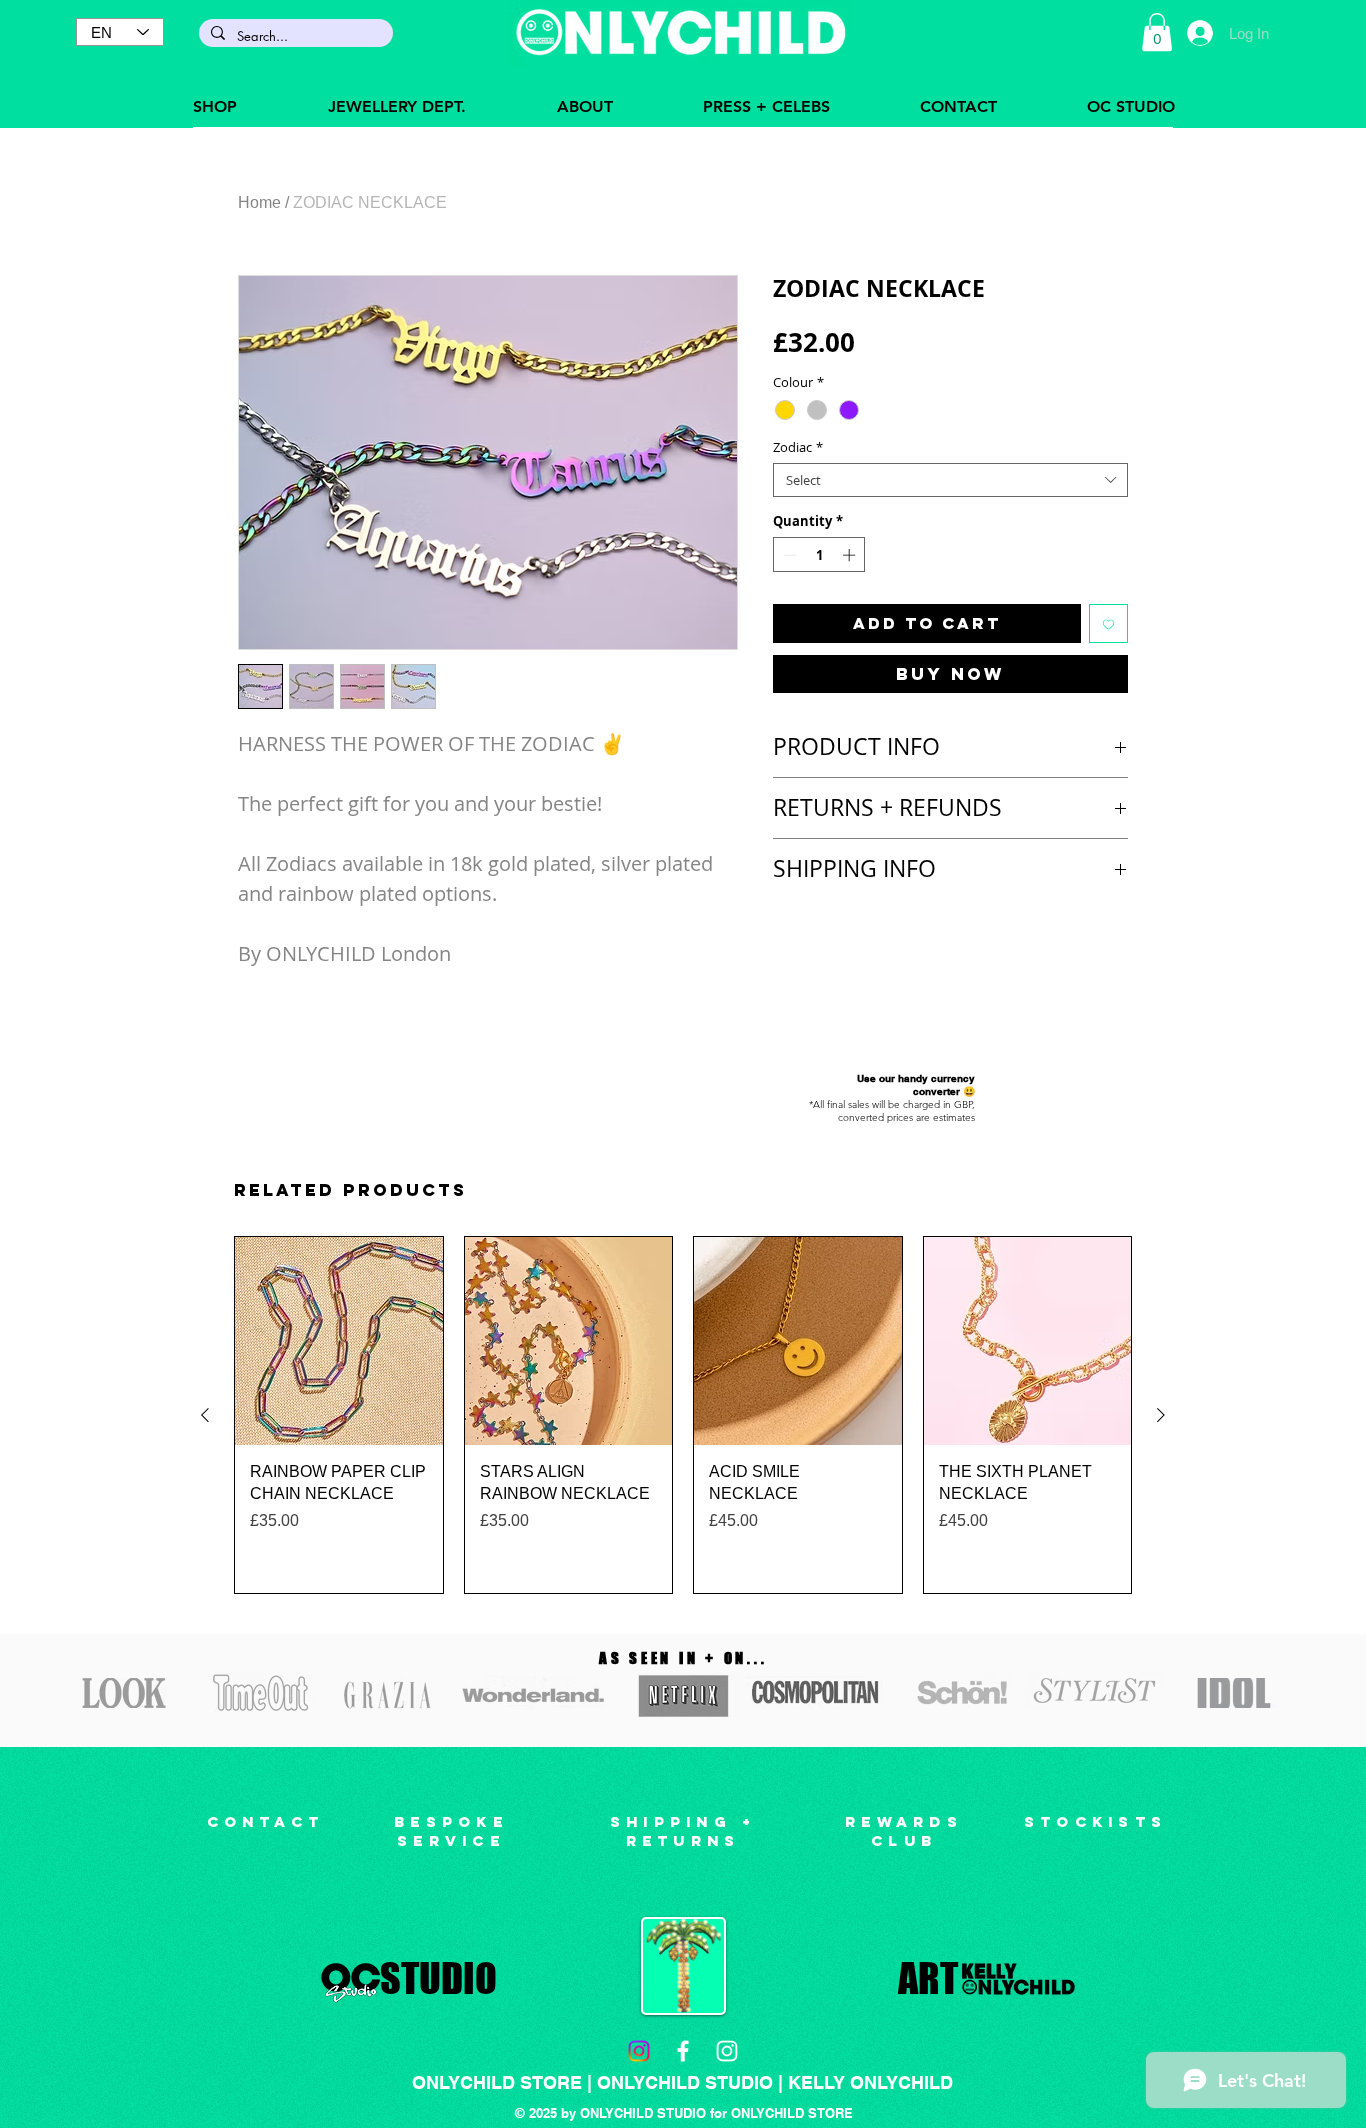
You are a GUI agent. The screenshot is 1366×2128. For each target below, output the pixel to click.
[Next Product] (1161, 1415)
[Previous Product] (205, 1415)
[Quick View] (339, 1341)
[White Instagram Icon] (727, 2051)
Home (259, 202)
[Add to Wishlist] (1108, 623)
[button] (1157, 32)
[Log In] (1199, 33)
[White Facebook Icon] (683, 2051)
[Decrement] (788, 555)
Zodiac (798, 447)
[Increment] (851, 555)
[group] (683, 1415)
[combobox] (950, 480)
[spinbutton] (819, 555)
